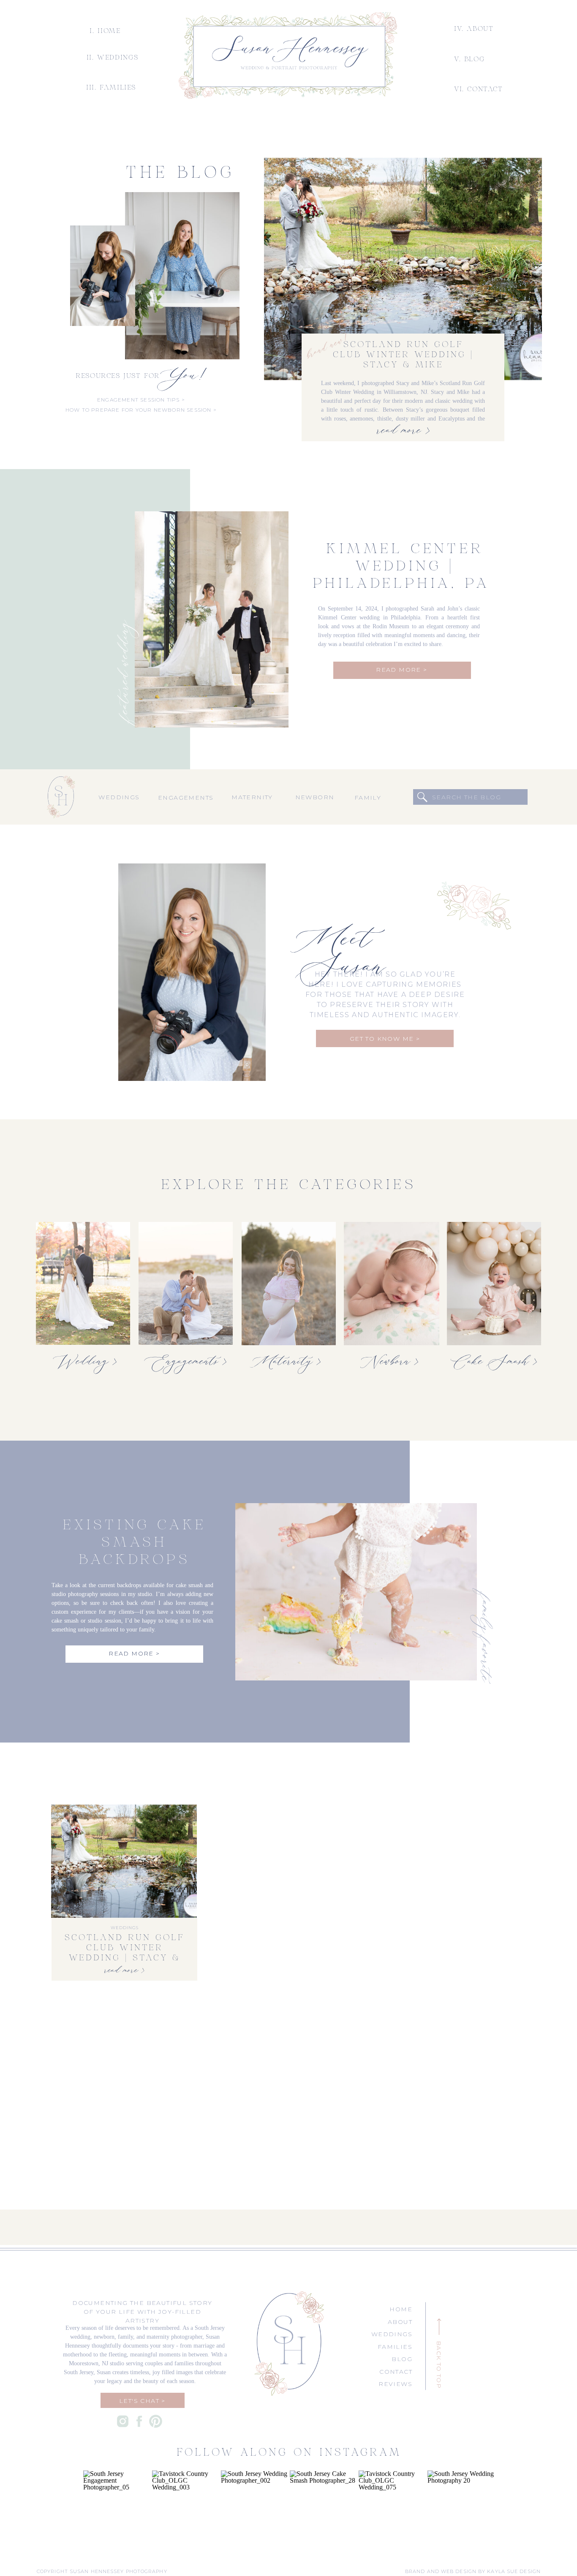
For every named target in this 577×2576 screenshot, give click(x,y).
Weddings (125, 1928)
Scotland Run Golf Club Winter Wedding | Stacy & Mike (403, 355)
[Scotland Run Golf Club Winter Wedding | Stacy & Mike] (403, 269)
